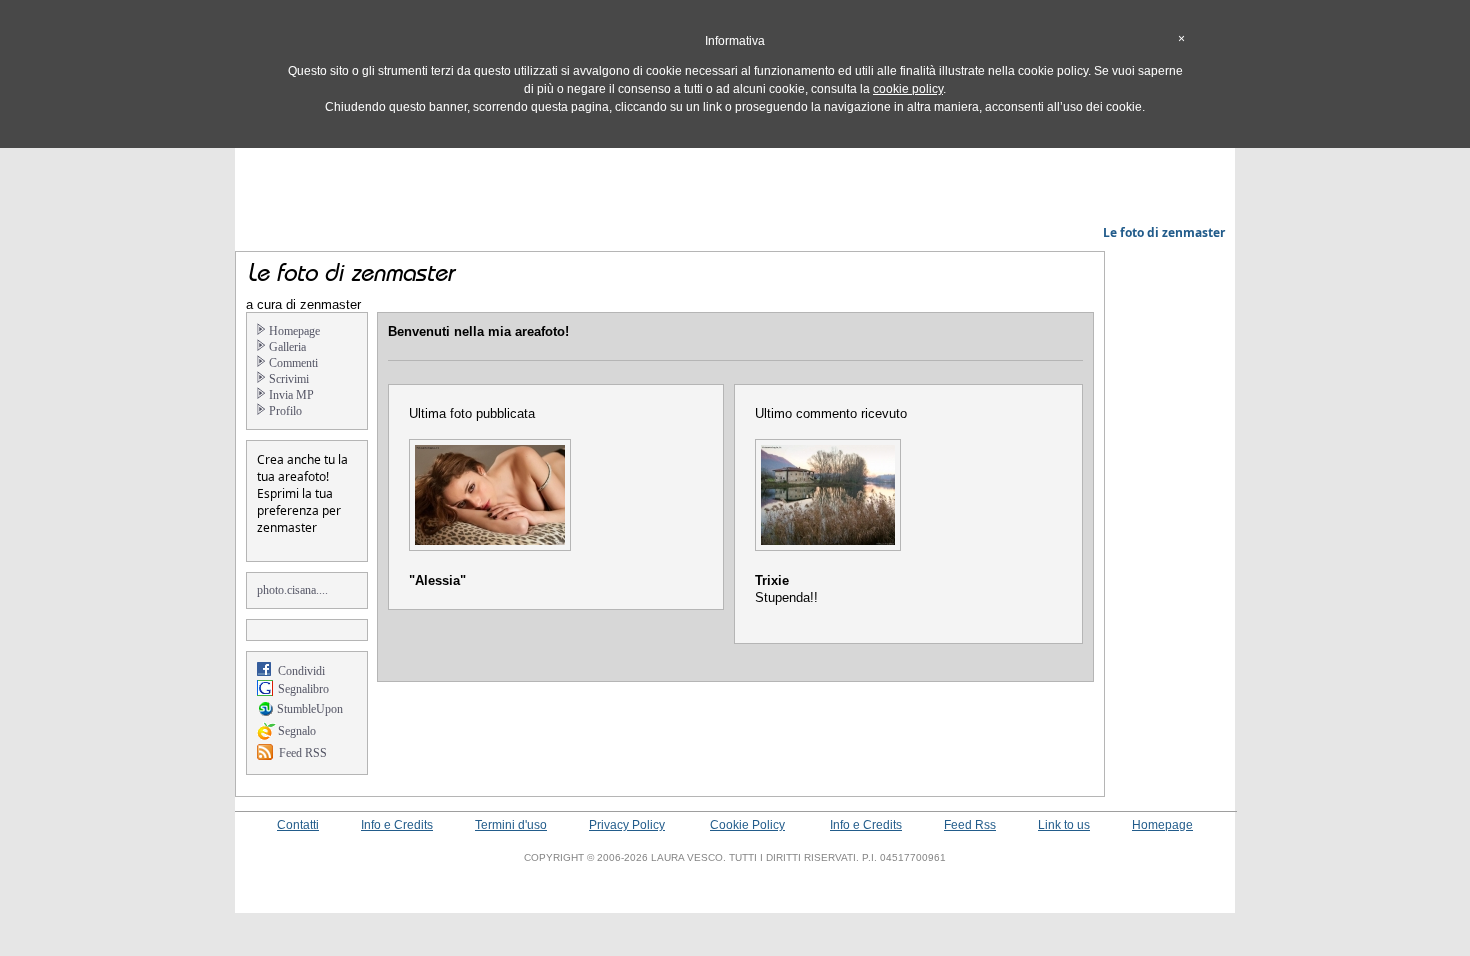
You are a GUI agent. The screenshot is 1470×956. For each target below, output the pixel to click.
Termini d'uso (511, 825)
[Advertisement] (735, 175)
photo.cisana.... (292, 590)
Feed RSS (303, 753)
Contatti (298, 825)
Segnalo (297, 731)
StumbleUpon (310, 709)
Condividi (301, 671)
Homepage (1162, 825)
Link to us (1064, 825)
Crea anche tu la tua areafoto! (302, 468)
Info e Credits (397, 825)
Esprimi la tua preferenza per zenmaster (299, 510)
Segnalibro (303, 689)
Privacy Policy (627, 825)
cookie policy (908, 89)
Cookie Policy (747, 825)
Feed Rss (970, 825)
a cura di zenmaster (303, 304)
